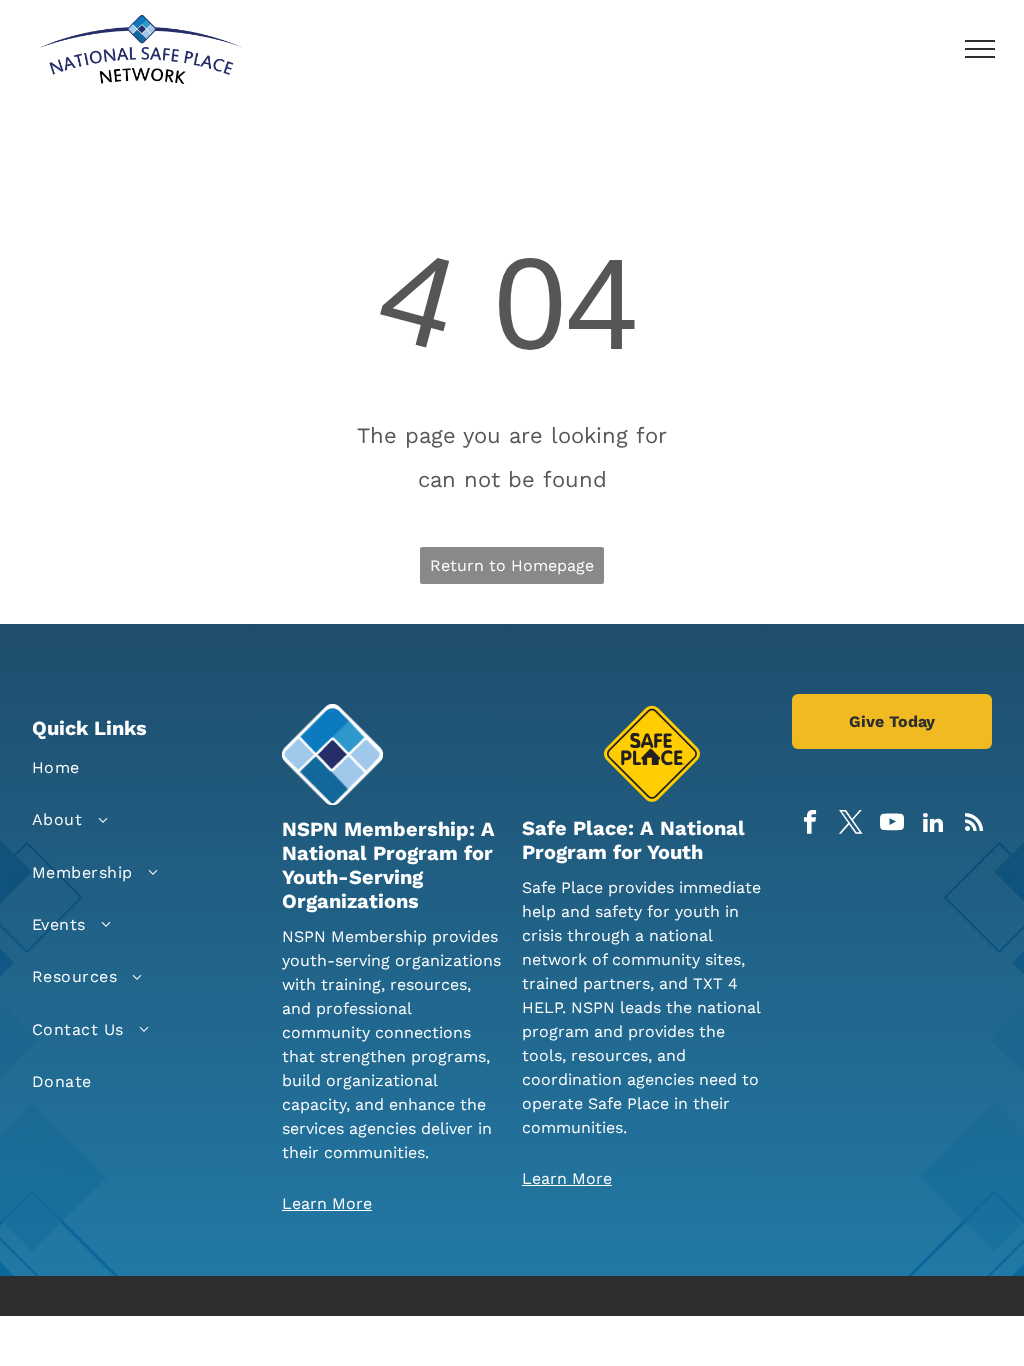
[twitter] (851, 825)
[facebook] (810, 825)
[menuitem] (127, 768)
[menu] (980, 49)
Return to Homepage (512, 565)
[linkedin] (933, 825)
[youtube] (892, 825)
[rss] (974, 825)
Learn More (327, 1203)
